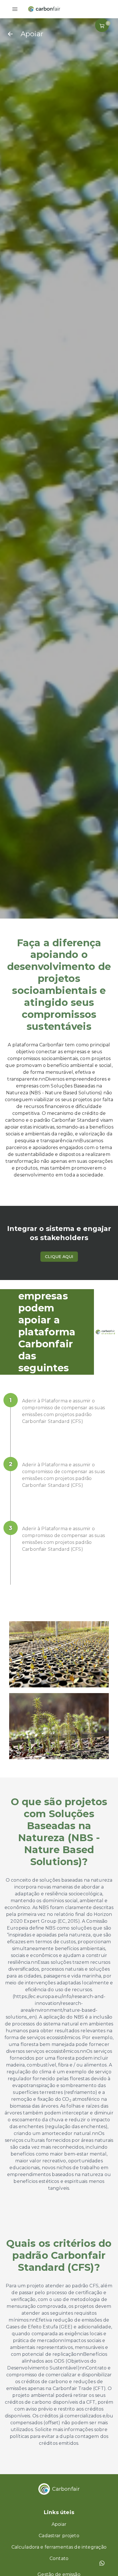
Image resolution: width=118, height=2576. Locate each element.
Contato (59, 2558)
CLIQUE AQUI (59, 1257)
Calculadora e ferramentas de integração (59, 2547)
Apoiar (59, 2524)
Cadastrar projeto (59, 2536)
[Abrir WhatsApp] (104, 2562)
